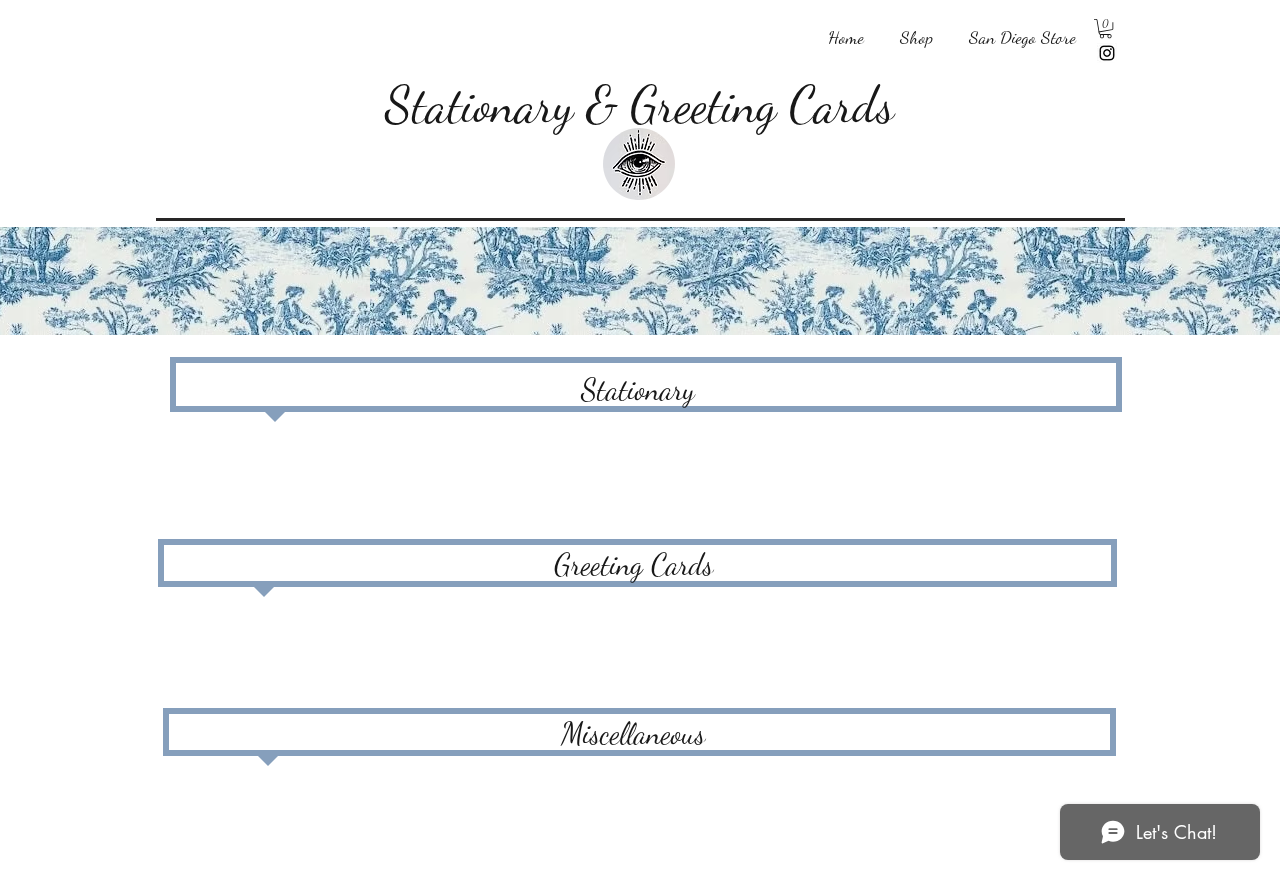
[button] (916, 28)
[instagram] (1107, 53)
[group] (645, 469)
